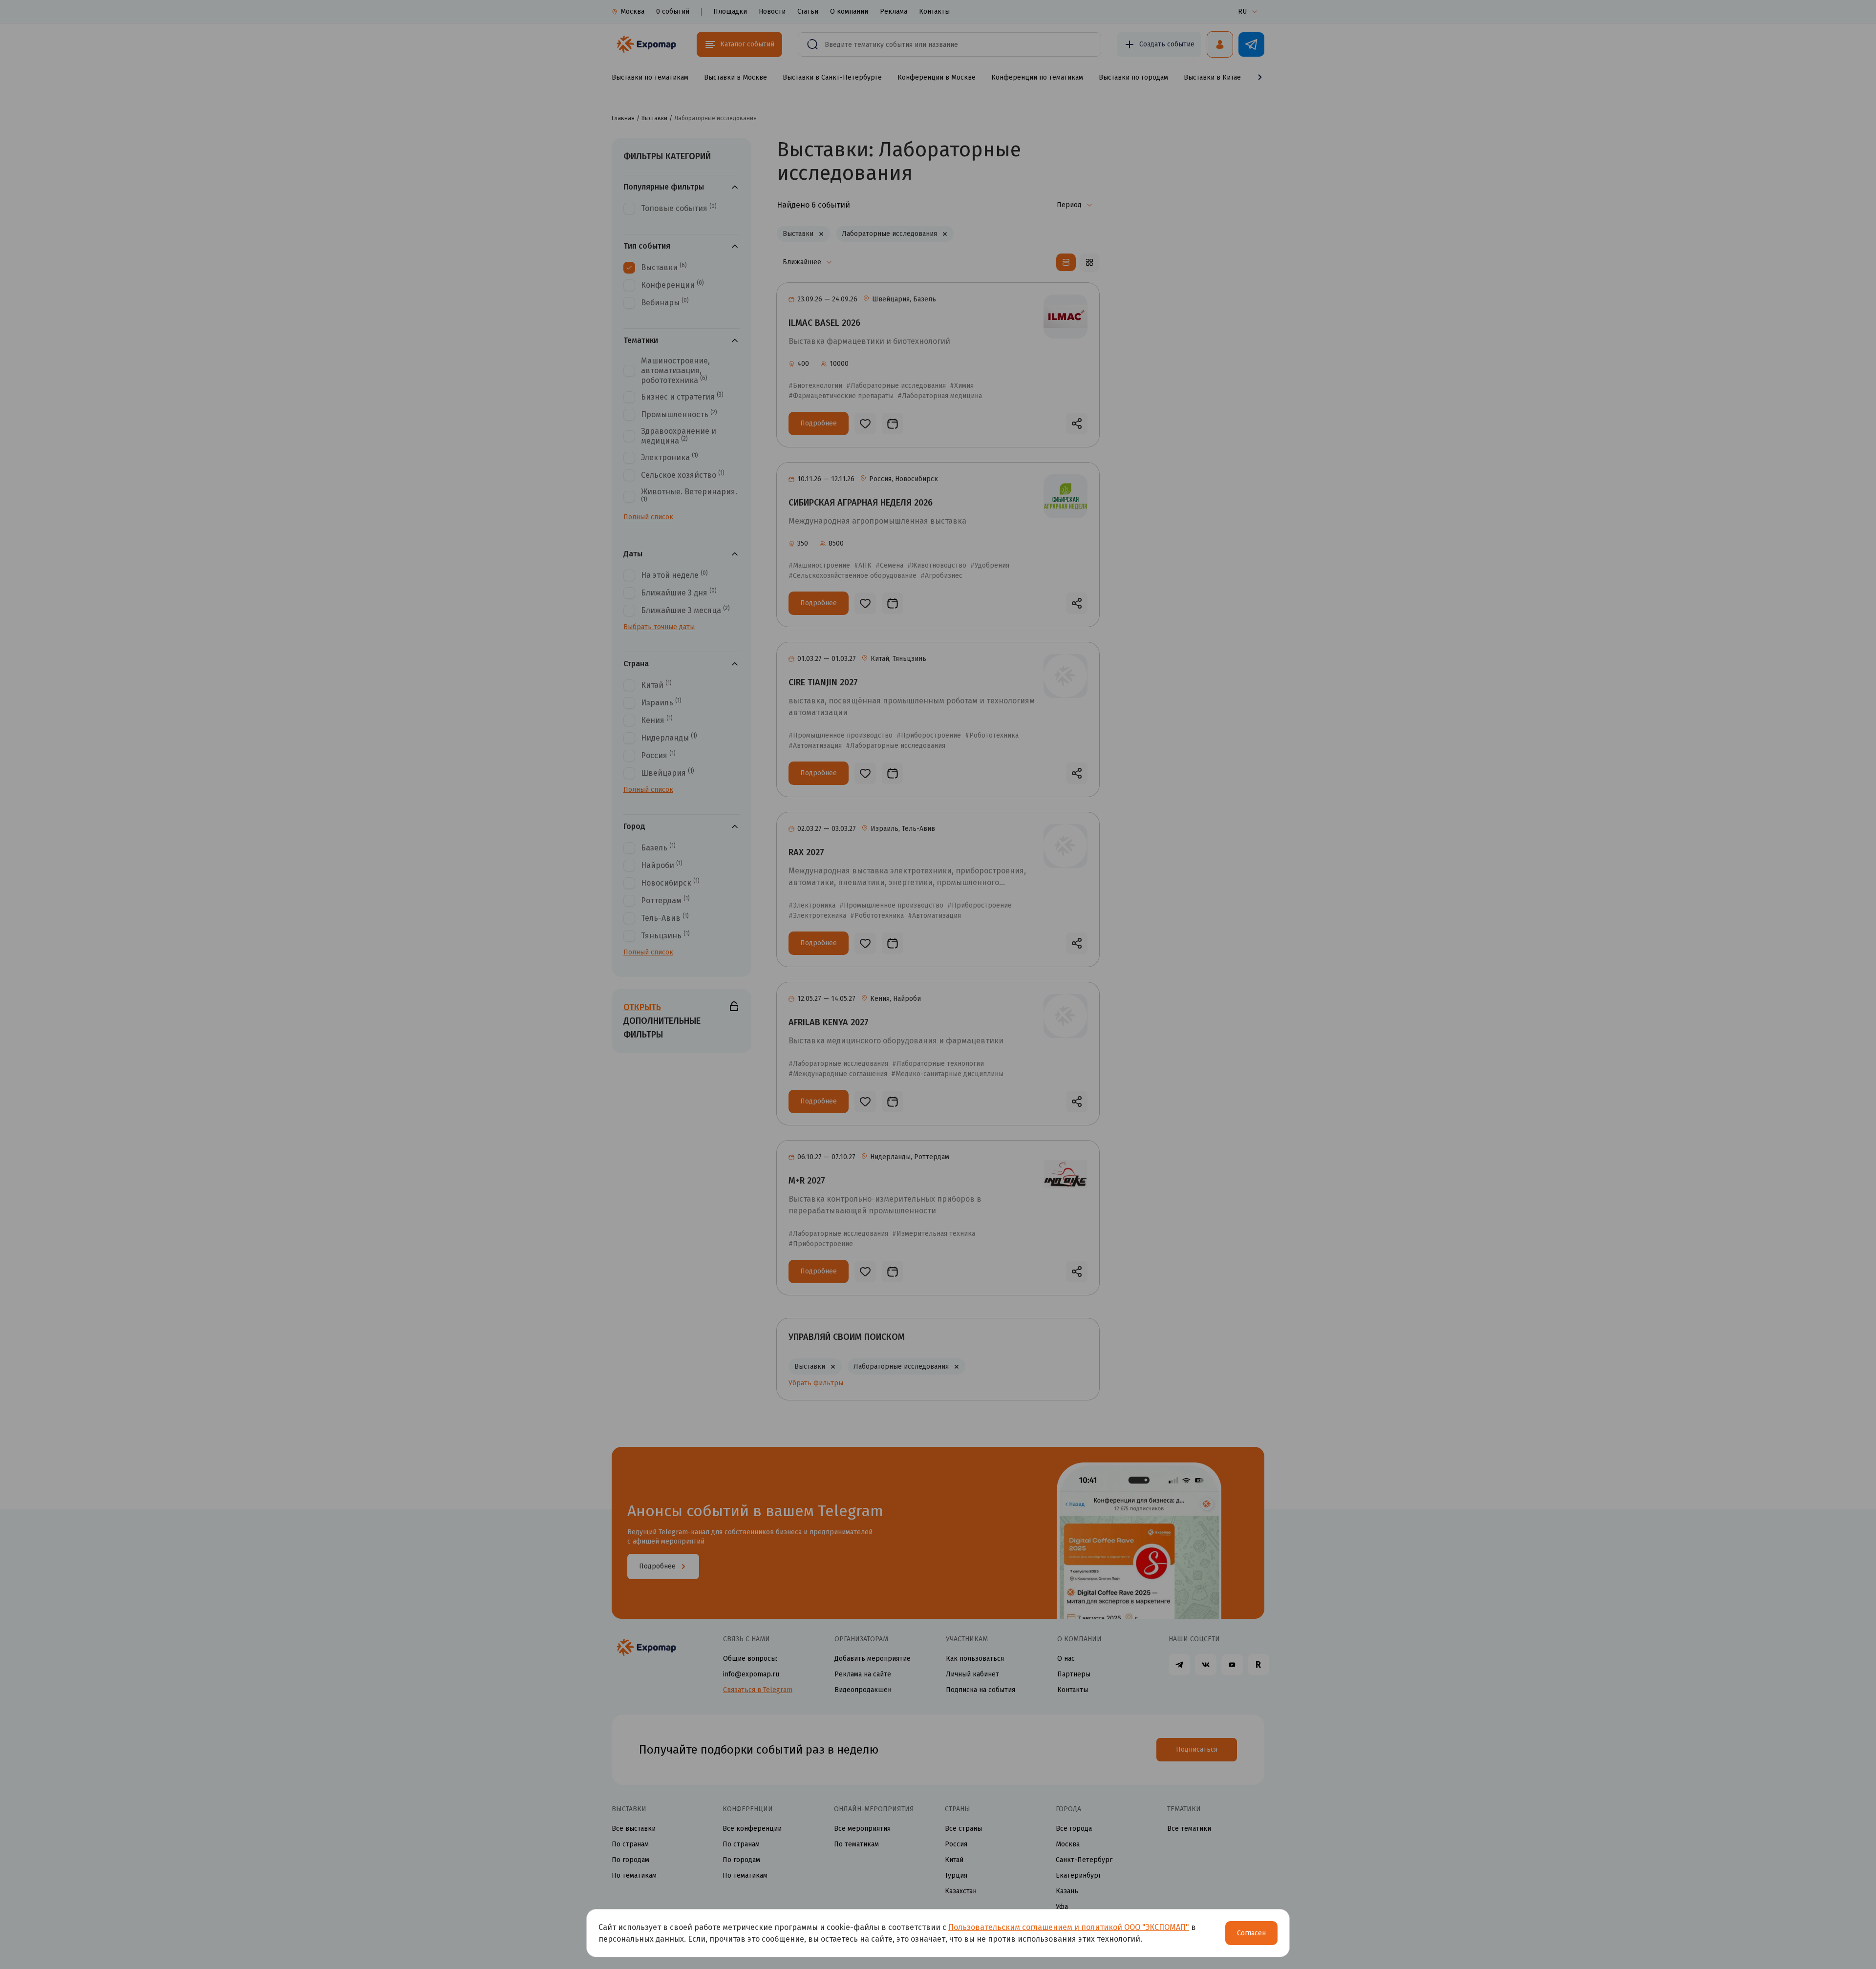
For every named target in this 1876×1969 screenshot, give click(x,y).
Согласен (1251, 1933)
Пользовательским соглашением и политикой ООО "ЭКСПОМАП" (1069, 1927)
